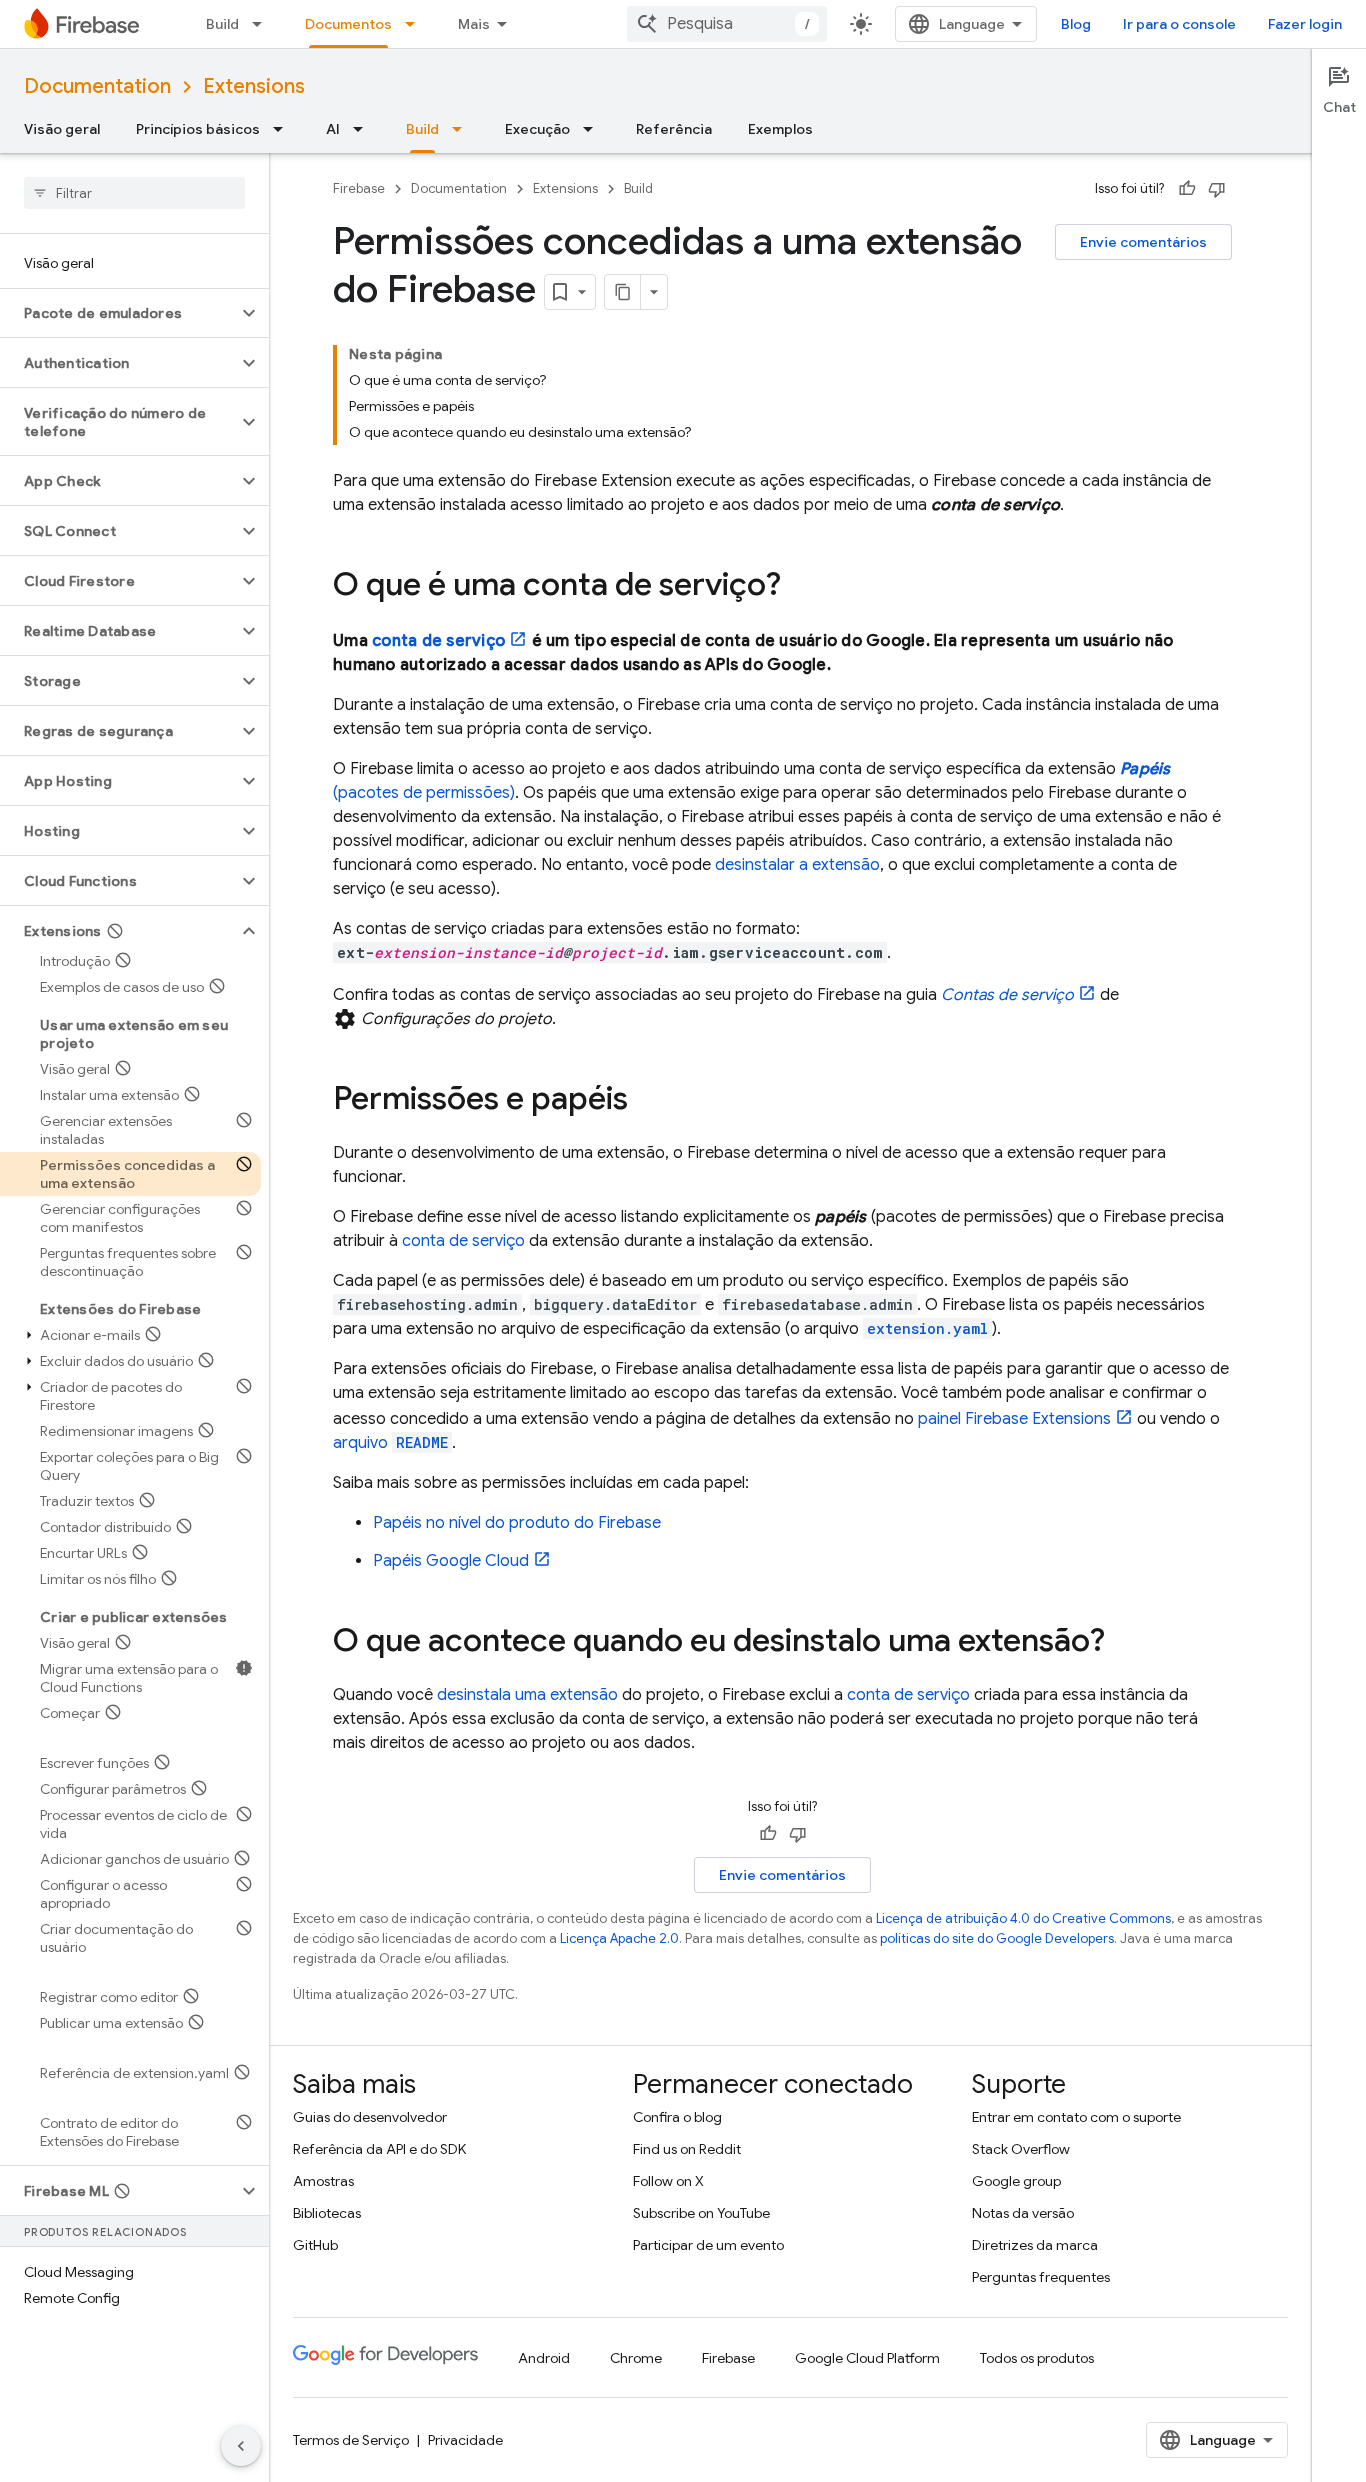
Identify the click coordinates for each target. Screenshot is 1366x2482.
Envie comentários (1143, 242)
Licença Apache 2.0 (619, 1938)
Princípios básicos (198, 129)
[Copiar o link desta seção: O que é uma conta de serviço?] (801, 587)
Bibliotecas (327, 2213)
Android (544, 2358)
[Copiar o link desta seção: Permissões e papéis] (648, 1101)
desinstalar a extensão (797, 865)
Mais (474, 24)
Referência (674, 129)
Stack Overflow (1021, 2149)
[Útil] (1187, 189)
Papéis (451, 1561)
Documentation (97, 86)
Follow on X (668, 2181)
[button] (118, 313)
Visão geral (62, 129)
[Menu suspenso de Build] (263, 24)
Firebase (359, 188)
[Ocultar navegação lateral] (241, 2446)
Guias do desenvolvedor (370, 2117)
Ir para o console (1179, 24)
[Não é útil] (1217, 189)
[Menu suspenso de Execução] (594, 129)
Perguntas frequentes (1041, 2277)
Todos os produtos (1037, 2358)
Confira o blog (677, 2117)
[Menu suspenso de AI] (364, 129)
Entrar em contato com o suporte (1076, 2117)
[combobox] (727, 24)
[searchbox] (134, 193)
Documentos (348, 24)
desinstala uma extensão (527, 1695)
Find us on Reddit (687, 2149)
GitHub (315, 2245)
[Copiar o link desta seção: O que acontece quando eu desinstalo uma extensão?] (1125, 1643)
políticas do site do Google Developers (997, 1938)
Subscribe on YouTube (701, 2213)
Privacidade (465, 2440)
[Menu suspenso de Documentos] (416, 24)
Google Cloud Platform (867, 2358)
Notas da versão (1023, 2213)
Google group (1016, 2181)
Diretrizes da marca (1035, 2245)
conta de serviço (438, 641)
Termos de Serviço (351, 2440)
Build (222, 24)
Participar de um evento (708, 2245)
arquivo (390, 1443)
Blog (1076, 24)
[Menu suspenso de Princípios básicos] (284, 129)
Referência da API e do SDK (379, 2149)
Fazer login (1305, 24)
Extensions (254, 86)
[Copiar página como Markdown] (623, 292)
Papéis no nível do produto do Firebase (517, 1523)
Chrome (636, 2358)
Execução (537, 129)
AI (333, 129)
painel (1014, 1419)
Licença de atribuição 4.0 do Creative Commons (1023, 1918)
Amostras (323, 2181)
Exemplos (780, 129)
